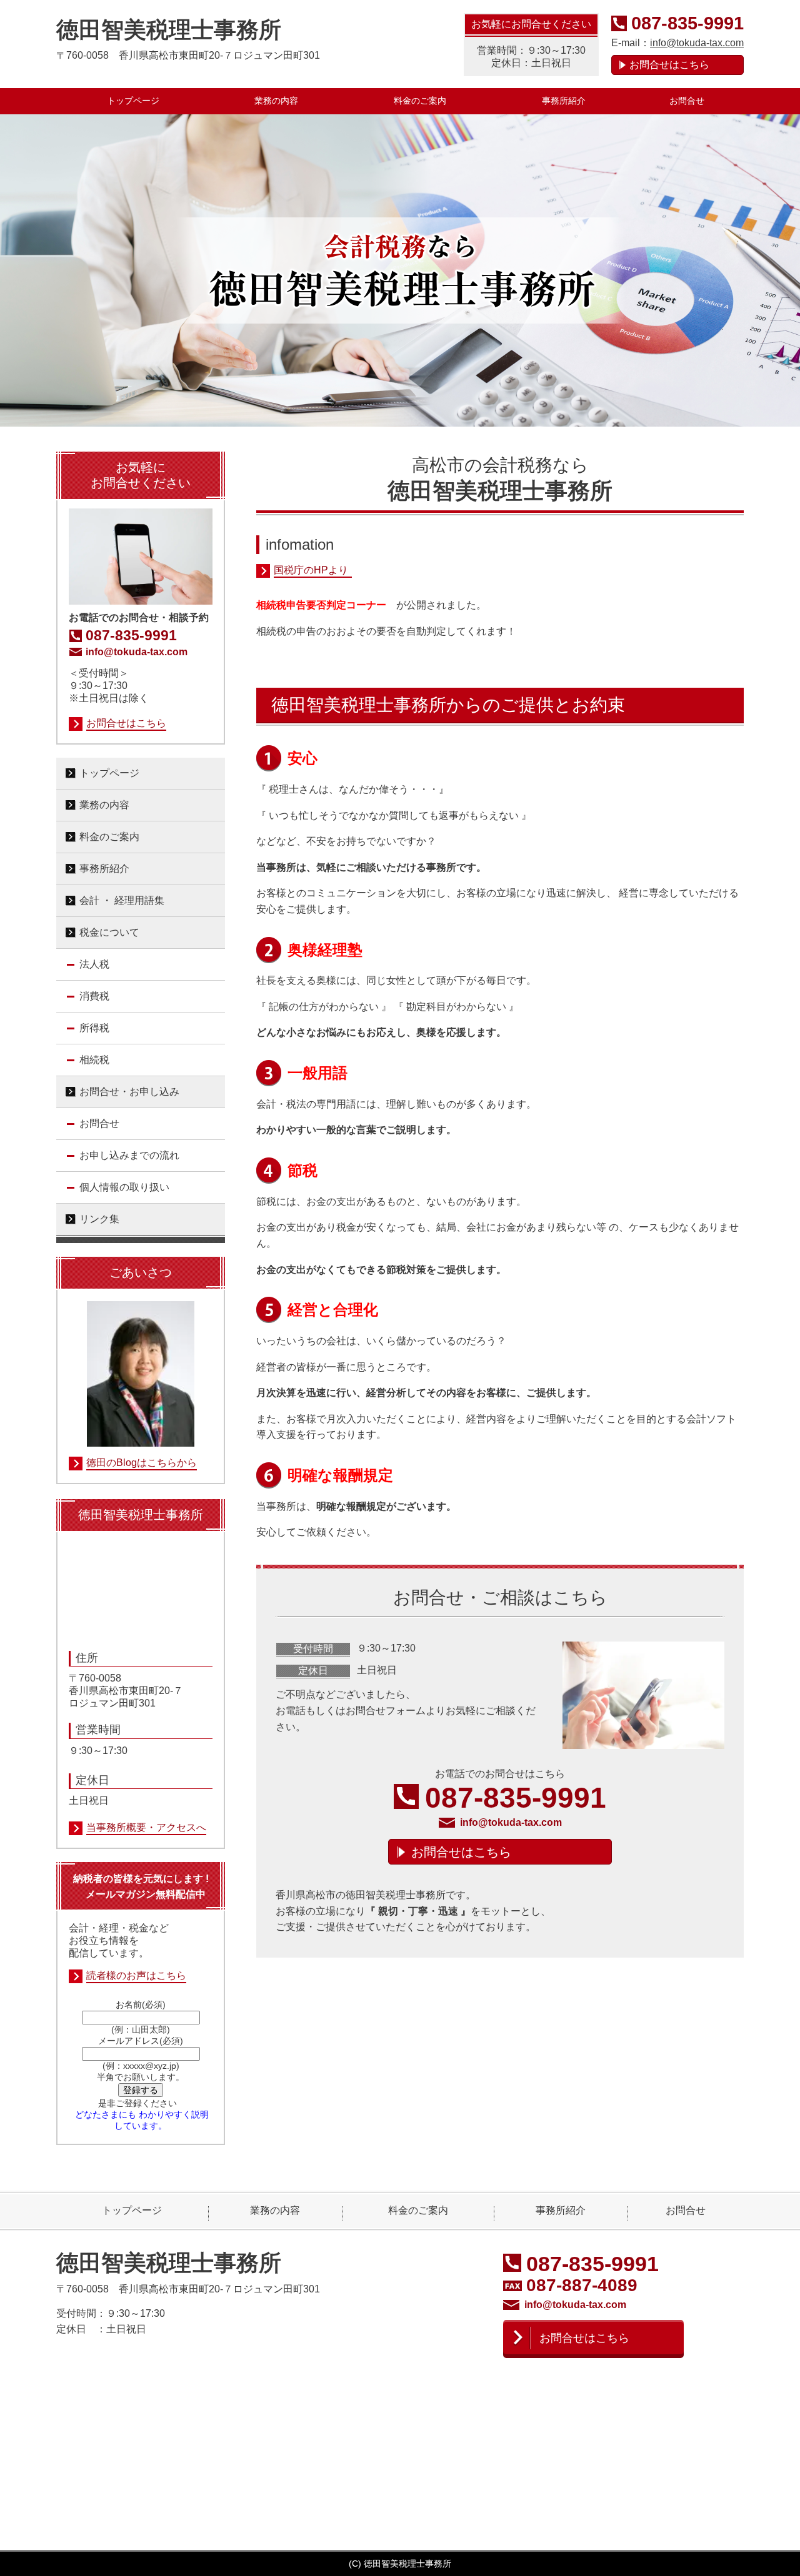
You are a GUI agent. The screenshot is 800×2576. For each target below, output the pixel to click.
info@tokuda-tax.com (697, 43)
